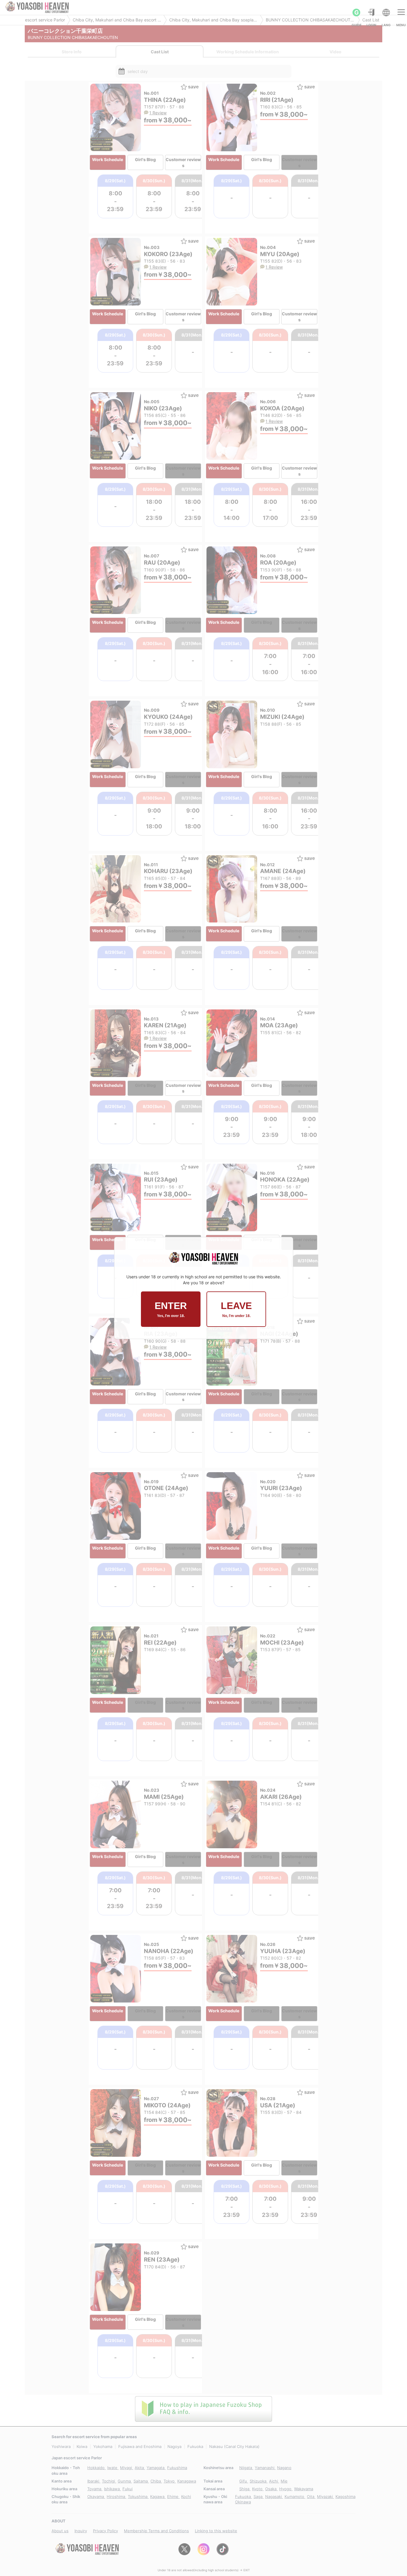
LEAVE (236, 1309)
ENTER (171, 1309)
